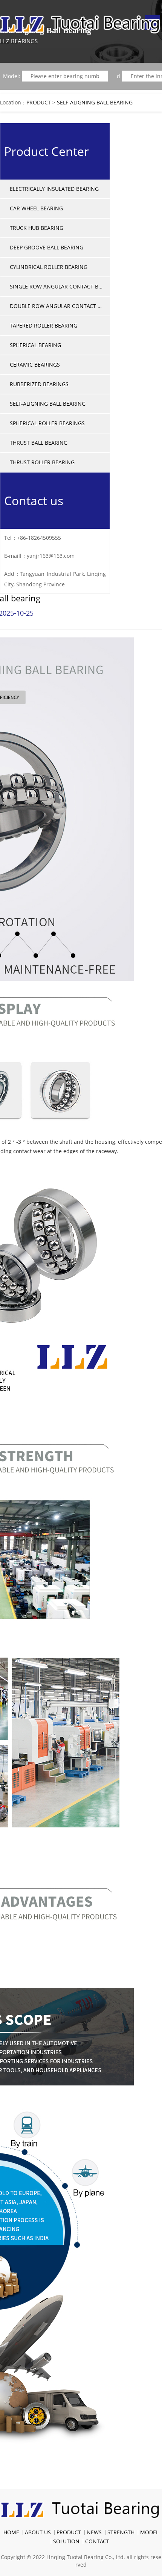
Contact (97, 2541)
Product (39, 102)
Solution (66, 2541)
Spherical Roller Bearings (47, 423)
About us (38, 2532)
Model (149, 2532)
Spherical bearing (35, 345)
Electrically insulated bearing (54, 189)
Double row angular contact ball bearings (57, 306)
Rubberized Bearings (39, 384)
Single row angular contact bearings (57, 286)
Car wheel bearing (36, 208)
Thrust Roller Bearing (42, 462)
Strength (121, 2532)
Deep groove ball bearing (47, 247)
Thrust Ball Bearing (39, 443)
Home (11, 2532)
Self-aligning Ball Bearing (95, 102)
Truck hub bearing (37, 228)
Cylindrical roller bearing (49, 267)
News (94, 2532)
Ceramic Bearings (35, 365)
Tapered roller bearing (44, 325)
